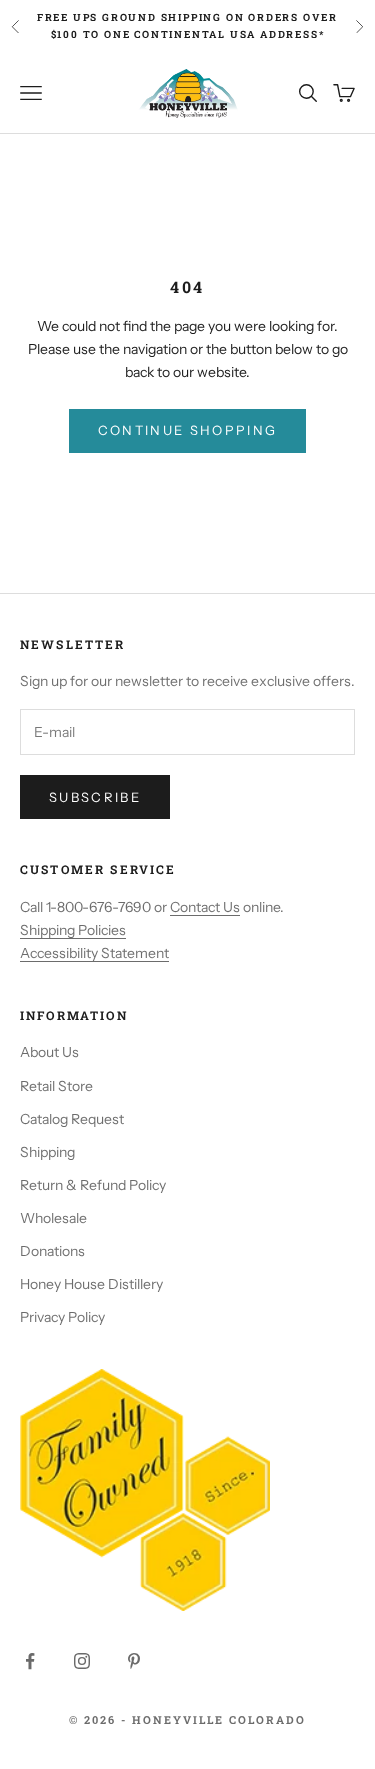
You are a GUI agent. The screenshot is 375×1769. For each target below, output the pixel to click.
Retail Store (56, 1086)
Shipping (47, 1152)
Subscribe (95, 797)
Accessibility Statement (94, 953)
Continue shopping (188, 430)
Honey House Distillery (91, 1284)
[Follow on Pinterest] (134, 1661)
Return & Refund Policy (93, 1185)
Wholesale (53, 1218)
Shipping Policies (73, 930)
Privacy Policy (62, 1317)
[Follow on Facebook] (30, 1661)
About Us (49, 1052)
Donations (52, 1251)
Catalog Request (72, 1119)
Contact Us (205, 907)
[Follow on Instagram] (82, 1661)
